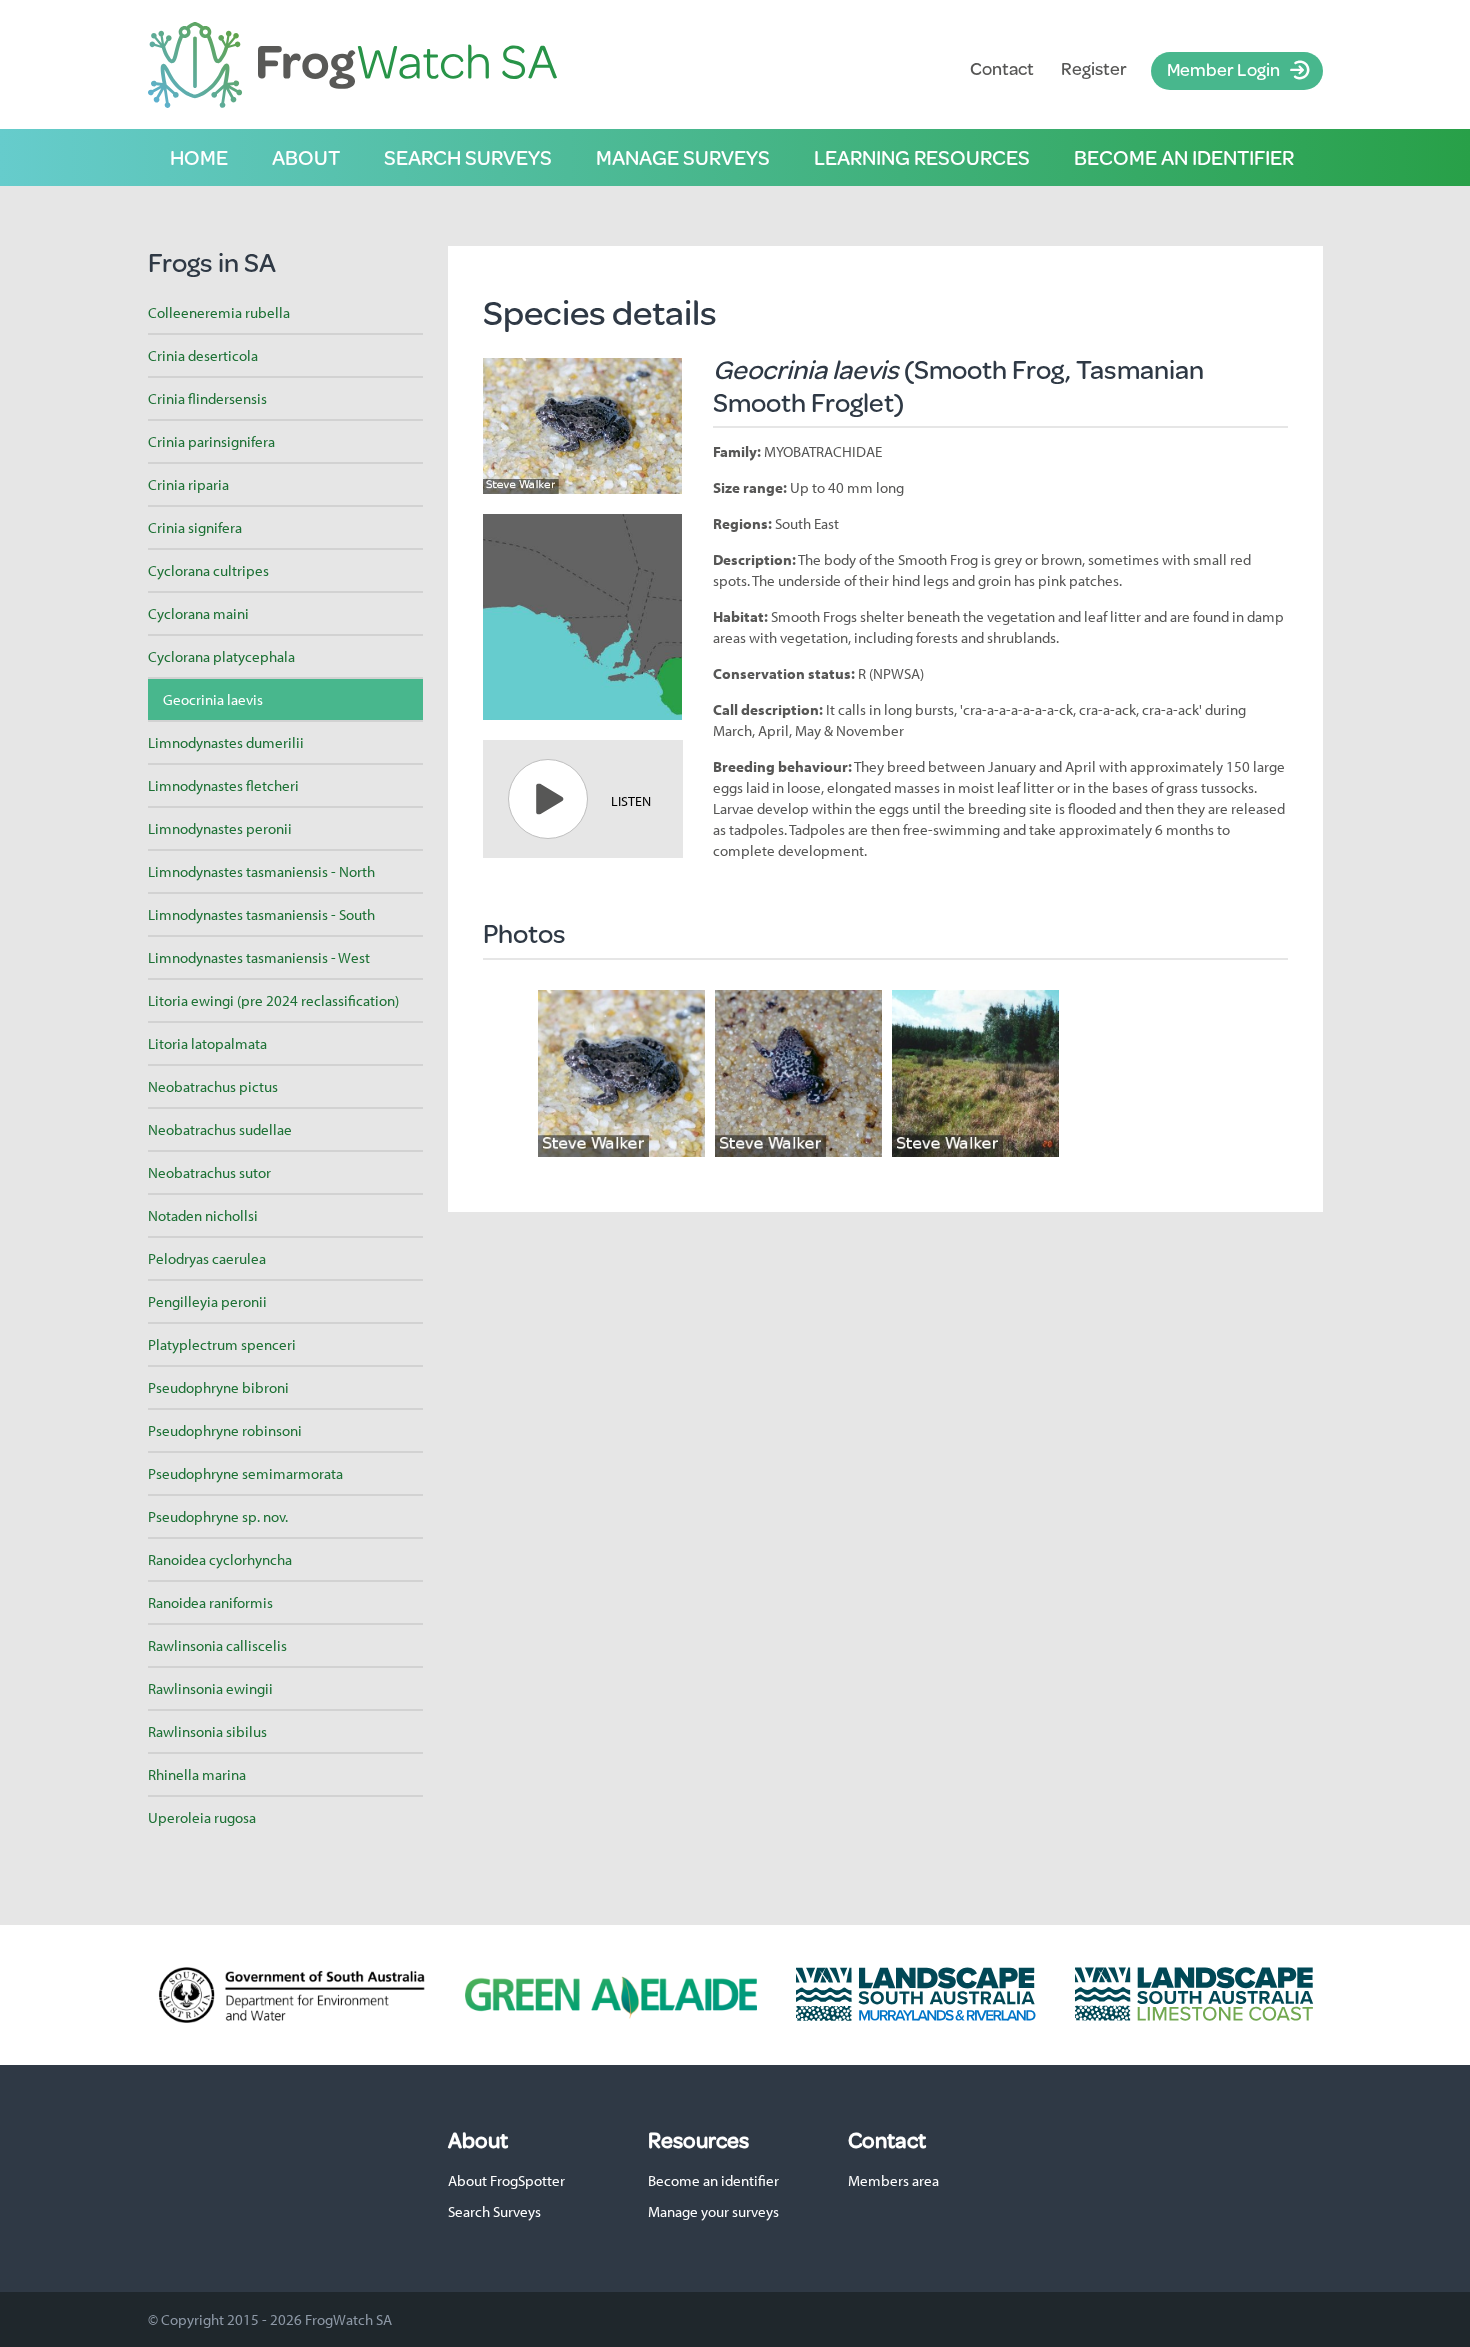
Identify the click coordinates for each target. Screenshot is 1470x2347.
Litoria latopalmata (207, 1043)
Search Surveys (494, 2211)
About (306, 157)
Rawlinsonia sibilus (207, 1731)
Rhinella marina (197, 1774)
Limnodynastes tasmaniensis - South (261, 914)
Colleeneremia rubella (219, 312)
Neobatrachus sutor (209, 1172)
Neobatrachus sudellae (220, 1129)
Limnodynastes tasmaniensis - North (261, 871)
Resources (698, 2140)
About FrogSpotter (506, 2180)
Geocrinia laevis (213, 699)
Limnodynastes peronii (220, 828)
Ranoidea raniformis (210, 1602)
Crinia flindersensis (207, 398)
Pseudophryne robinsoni (225, 1430)
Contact (1002, 68)
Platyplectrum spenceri (222, 1344)
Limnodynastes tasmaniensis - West (259, 957)
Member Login (1223, 69)
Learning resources (922, 157)
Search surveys (468, 157)
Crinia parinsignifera (211, 441)
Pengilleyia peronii (207, 1301)
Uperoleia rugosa (202, 1817)
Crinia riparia (188, 484)
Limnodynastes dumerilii (226, 742)
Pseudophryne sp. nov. (218, 1516)
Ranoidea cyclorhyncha (220, 1559)
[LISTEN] (548, 799)
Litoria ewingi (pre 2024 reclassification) (273, 1000)
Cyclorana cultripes (208, 570)
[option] (621, 1073)
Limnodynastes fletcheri (223, 785)
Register (1094, 68)
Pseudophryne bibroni (218, 1387)
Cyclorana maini (198, 613)
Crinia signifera (195, 527)
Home (199, 157)
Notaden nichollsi (203, 1215)
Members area (893, 2180)
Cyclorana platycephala (221, 656)
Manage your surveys (713, 2211)
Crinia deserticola (203, 355)
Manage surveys (683, 157)
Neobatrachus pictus (213, 1086)
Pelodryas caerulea (207, 1258)
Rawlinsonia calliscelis (217, 1645)
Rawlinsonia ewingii (210, 1688)
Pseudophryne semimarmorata (245, 1473)
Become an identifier (1184, 157)
